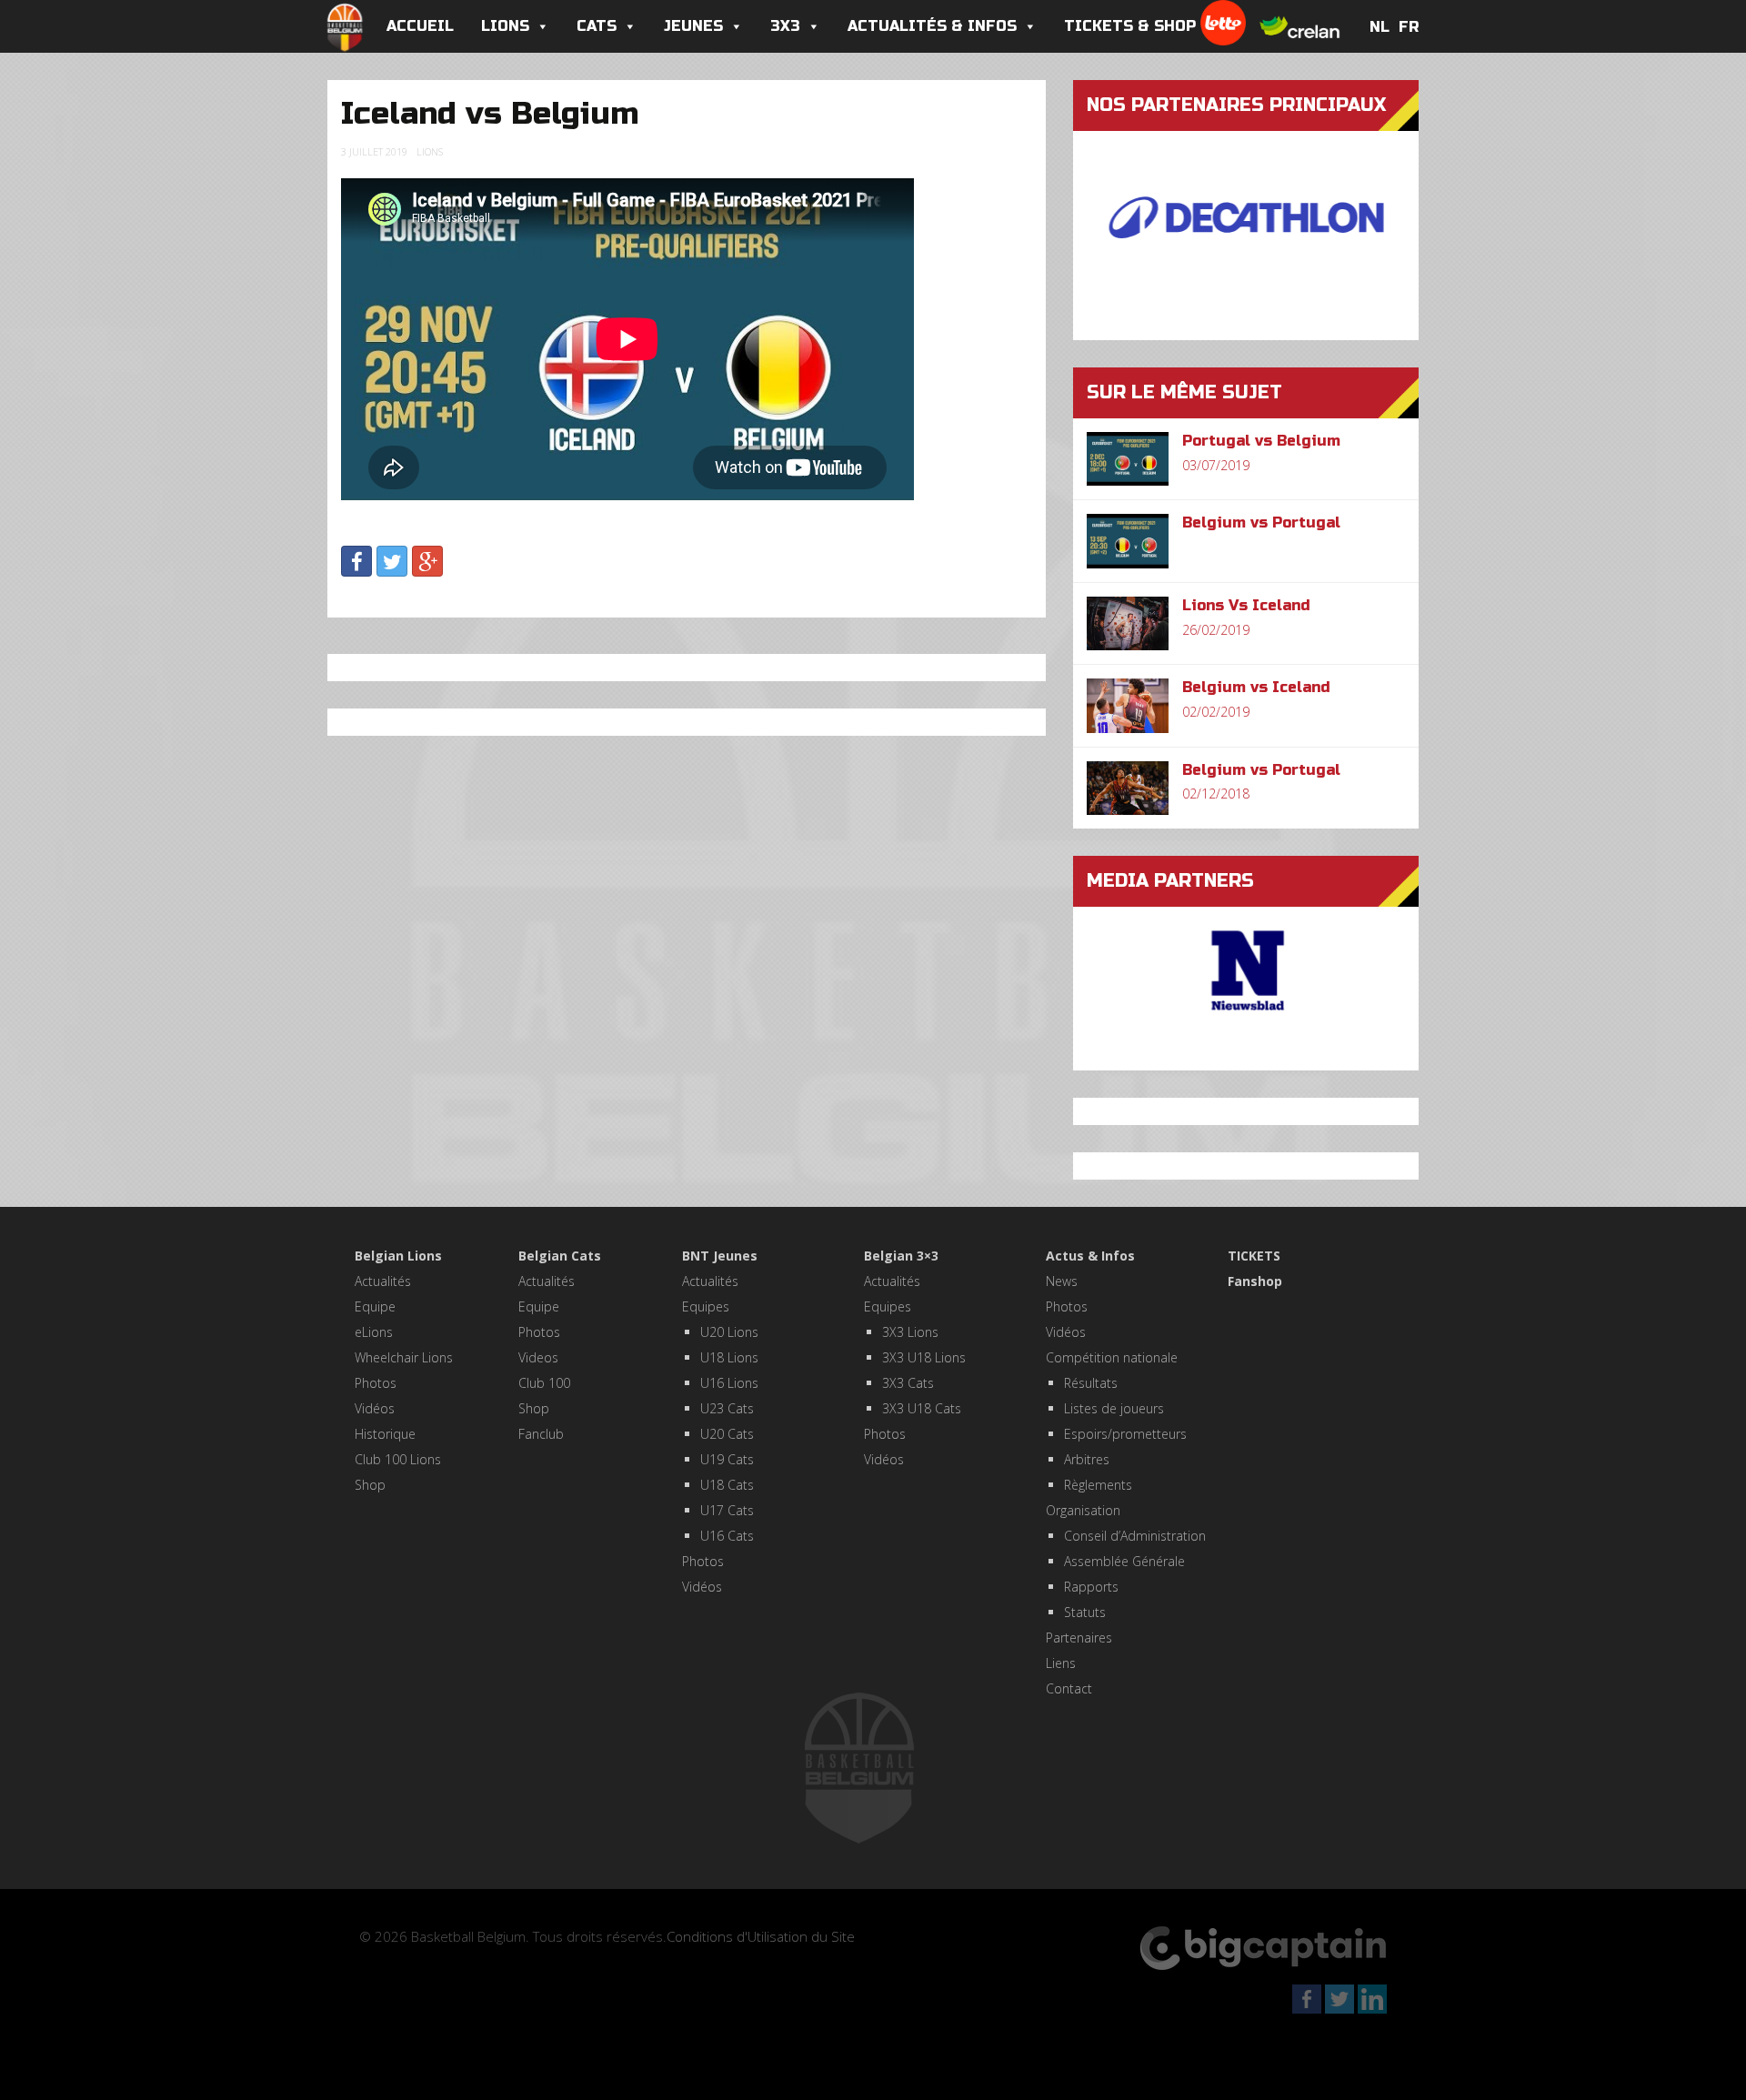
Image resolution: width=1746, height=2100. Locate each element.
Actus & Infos (1090, 1256)
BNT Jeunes (720, 1256)
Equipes (706, 1306)
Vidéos (375, 1408)
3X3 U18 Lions (924, 1357)
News (1062, 1281)
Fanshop (1255, 1281)
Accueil (420, 26)
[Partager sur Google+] (427, 561)
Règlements (1098, 1485)
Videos (538, 1357)
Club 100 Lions (398, 1459)
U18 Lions (729, 1357)
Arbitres (1087, 1459)
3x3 (785, 26)
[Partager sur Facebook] (356, 561)
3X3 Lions (910, 1332)
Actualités (383, 1281)
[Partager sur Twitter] (392, 561)
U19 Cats (727, 1459)
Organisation (1083, 1510)
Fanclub (541, 1434)
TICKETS (1254, 1256)
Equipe (375, 1306)
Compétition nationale (1112, 1357)
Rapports (1091, 1587)
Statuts (1085, 1612)
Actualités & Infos (932, 26)
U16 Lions (729, 1383)
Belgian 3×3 (901, 1256)
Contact (1069, 1688)
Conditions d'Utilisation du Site (761, 1936)
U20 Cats (727, 1434)
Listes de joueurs (1114, 1408)
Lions (505, 26)
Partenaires (1079, 1638)
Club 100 (544, 1383)
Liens (1061, 1663)
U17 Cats (727, 1510)
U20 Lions (729, 1332)
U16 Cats (727, 1536)
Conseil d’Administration (1135, 1536)
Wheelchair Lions (404, 1357)
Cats (597, 26)
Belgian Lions (398, 1256)
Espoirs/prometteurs (1125, 1434)
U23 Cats (727, 1408)
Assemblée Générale (1124, 1561)
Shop (370, 1485)
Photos (376, 1383)
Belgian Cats (560, 1256)
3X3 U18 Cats (922, 1408)
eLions (374, 1332)
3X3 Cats (908, 1383)
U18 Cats (727, 1485)
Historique (385, 1434)
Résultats (1091, 1383)
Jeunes (693, 26)
